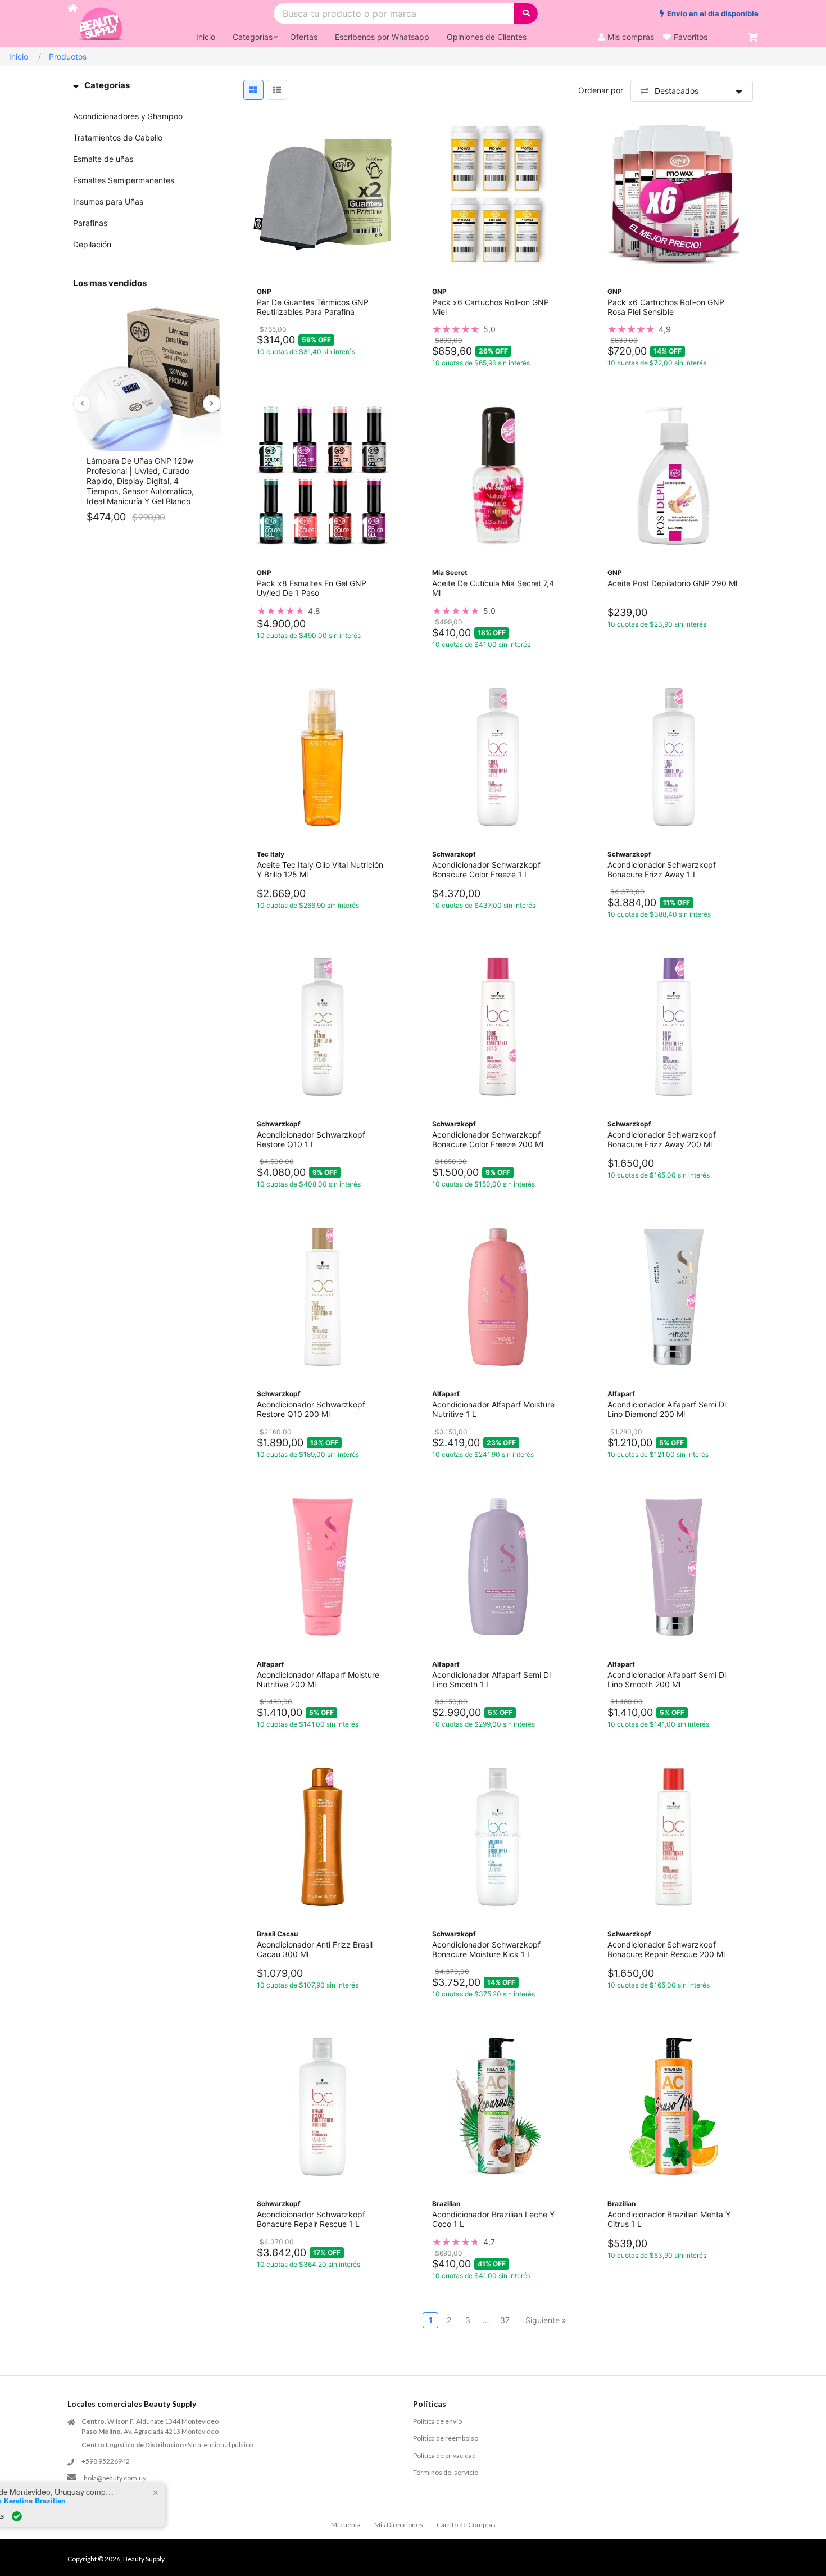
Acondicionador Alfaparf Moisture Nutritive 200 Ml (318, 1679)
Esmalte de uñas (103, 159)
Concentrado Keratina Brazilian (121, 2501)
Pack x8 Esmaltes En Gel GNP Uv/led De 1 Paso (312, 588)
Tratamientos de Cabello (118, 137)
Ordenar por (601, 90)
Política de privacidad (444, 2455)
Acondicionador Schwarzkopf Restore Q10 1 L (311, 1139)
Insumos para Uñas (108, 202)
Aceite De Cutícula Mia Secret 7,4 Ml (493, 588)
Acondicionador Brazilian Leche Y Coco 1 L (493, 2219)
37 (505, 2320)
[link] (498, 329)
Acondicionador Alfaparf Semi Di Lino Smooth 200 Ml (667, 1679)
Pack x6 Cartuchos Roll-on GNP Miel (491, 307)
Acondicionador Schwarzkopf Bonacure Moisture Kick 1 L (486, 1949)
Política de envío (437, 2421)
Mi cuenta (346, 2525)
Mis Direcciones (399, 2525)
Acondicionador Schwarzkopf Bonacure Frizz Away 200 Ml (662, 1139)
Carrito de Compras (466, 2525)
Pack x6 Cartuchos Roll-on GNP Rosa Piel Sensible (666, 307)
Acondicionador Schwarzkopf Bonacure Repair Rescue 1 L (311, 2219)
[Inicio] (72, 24)
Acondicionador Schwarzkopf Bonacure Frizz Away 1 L (662, 870)
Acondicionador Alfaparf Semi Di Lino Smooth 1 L (491, 1679)
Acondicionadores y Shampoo (128, 116)
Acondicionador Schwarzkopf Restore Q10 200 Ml (311, 1409)
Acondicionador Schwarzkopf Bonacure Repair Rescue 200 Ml (666, 1949)
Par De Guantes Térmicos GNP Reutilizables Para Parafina (313, 307)
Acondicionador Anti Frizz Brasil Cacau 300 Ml (315, 1949)
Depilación (92, 244)
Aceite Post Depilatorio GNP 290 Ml (672, 583)
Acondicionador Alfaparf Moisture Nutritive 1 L (493, 1409)
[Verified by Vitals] (126, 2516)
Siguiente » (546, 2320)
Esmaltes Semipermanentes (124, 180)
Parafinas (90, 223)
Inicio (19, 56)
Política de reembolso (446, 2438)
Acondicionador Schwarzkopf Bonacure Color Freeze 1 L (486, 870)
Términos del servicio (446, 2472)
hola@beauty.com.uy (115, 2478)
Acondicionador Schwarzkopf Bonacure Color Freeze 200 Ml (488, 1139)
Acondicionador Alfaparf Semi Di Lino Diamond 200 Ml (667, 1409)
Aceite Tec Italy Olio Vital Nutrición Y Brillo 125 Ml (320, 870)
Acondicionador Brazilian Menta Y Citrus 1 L (669, 2219)
